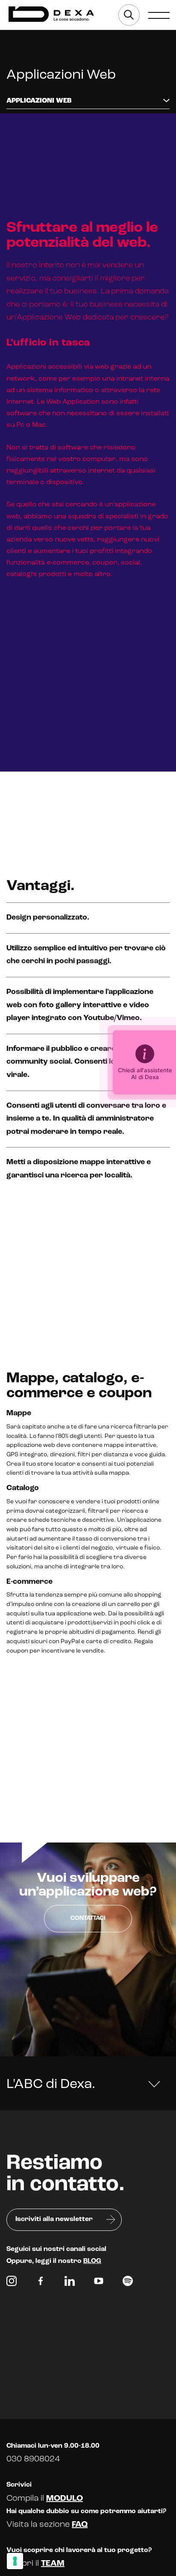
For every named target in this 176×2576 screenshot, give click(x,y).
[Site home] (51, 14)
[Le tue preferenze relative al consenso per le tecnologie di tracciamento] (15, 2561)
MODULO (65, 2499)
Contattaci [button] (88, 1918)
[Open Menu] (159, 15)
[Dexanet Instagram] (12, 2283)
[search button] (129, 15)
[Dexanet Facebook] (41, 2283)
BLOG (92, 2261)
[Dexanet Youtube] (99, 2283)
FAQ (80, 2525)
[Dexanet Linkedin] (70, 2283)
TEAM (53, 2564)
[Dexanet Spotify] (128, 2283)
